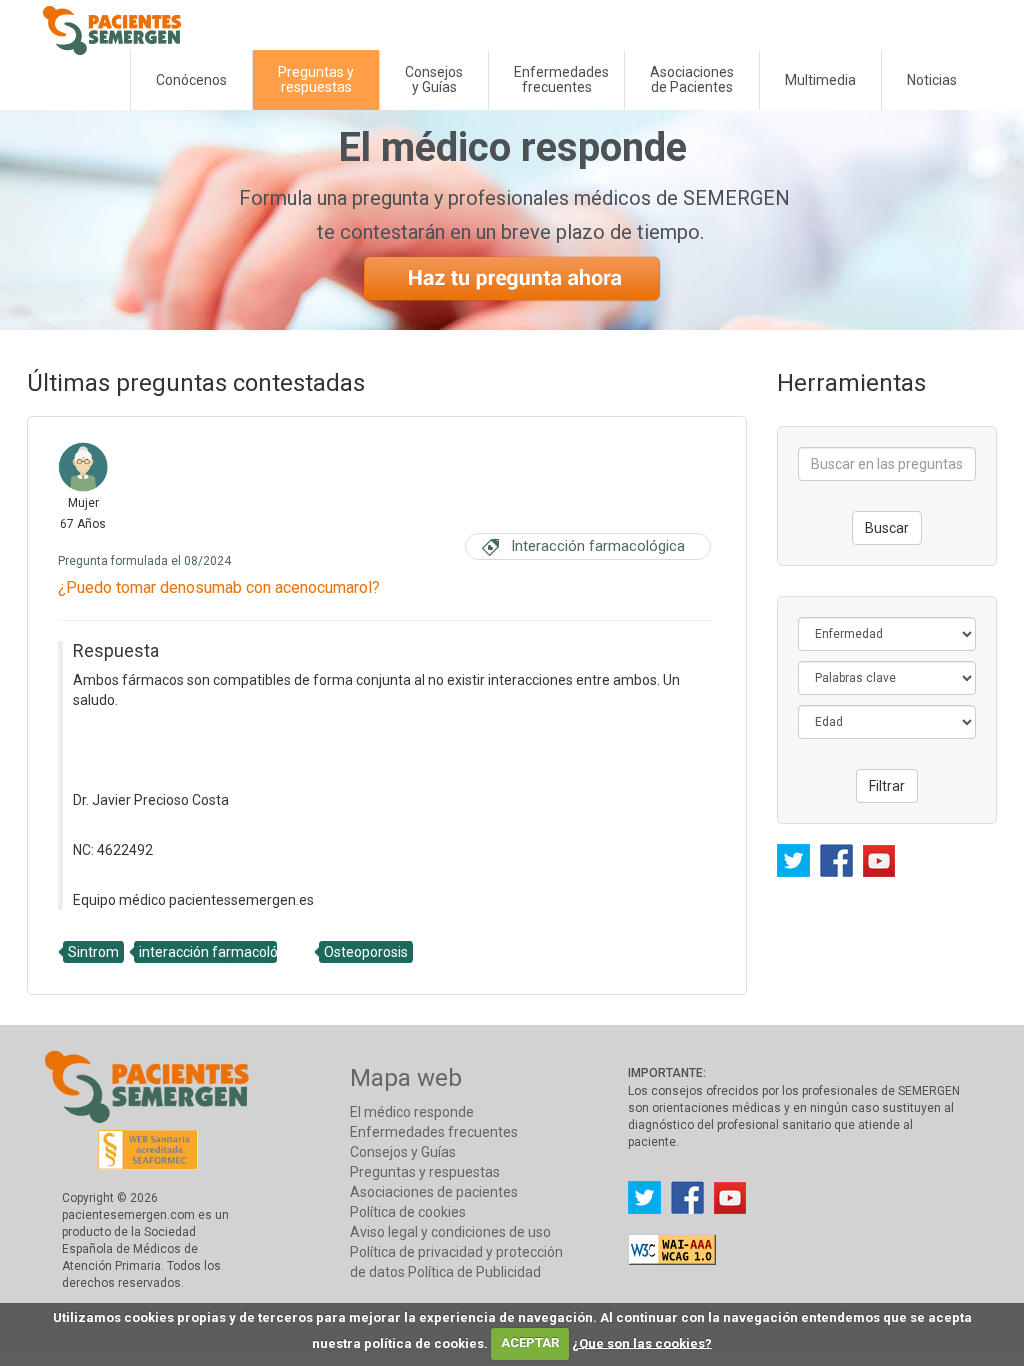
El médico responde (412, 1112)
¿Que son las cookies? (642, 1342)
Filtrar (887, 786)
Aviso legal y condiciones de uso (450, 1232)
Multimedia (820, 80)
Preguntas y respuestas (425, 1172)
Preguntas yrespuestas (316, 79)
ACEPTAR (530, 1342)
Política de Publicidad (474, 1272)
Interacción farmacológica (598, 546)
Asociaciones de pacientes (434, 1192)
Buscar (887, 528)
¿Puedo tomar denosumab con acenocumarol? (219, 587)
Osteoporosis (366, 952)
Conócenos (191, 80)
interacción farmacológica (221, 952)
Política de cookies (408, 1212)
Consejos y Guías (434, 79)
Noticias (932, 80)
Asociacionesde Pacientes (692, 79)
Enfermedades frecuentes (434, 1132)
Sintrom (93, 952)
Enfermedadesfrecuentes (561, 79)
